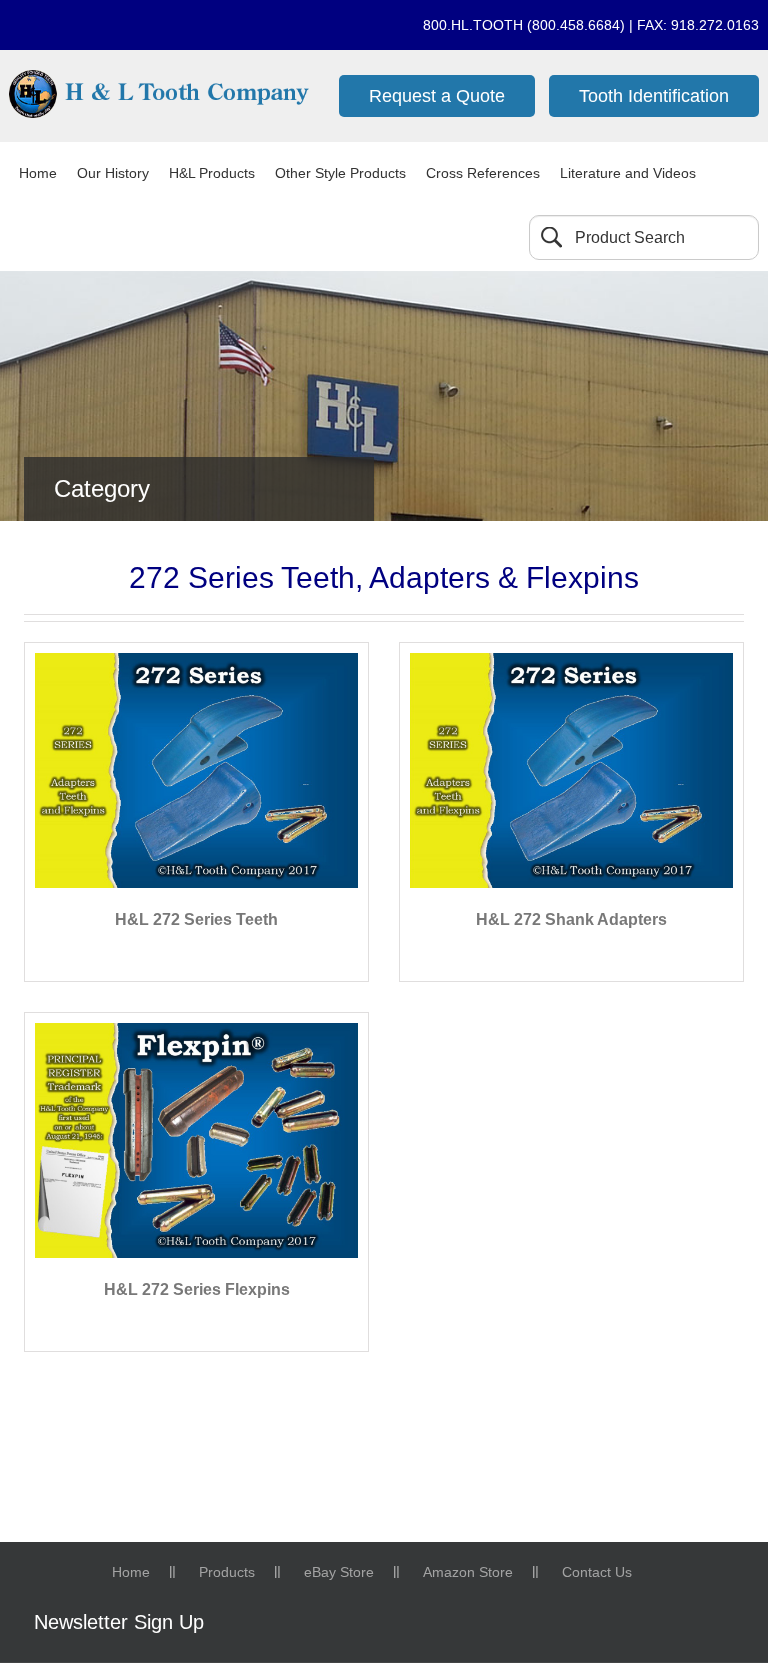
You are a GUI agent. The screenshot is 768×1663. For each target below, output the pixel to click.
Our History (113, 173)
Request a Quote (437, 96)
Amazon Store (468, 1572)
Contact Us (597, 1572)
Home (38, 173)
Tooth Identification (654, 96)
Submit (551, 237)
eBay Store (339, 1572)
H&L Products (212, 173)
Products (227, 1572)
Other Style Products (340, 173)
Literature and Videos (628, 173)
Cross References (483, 173)
